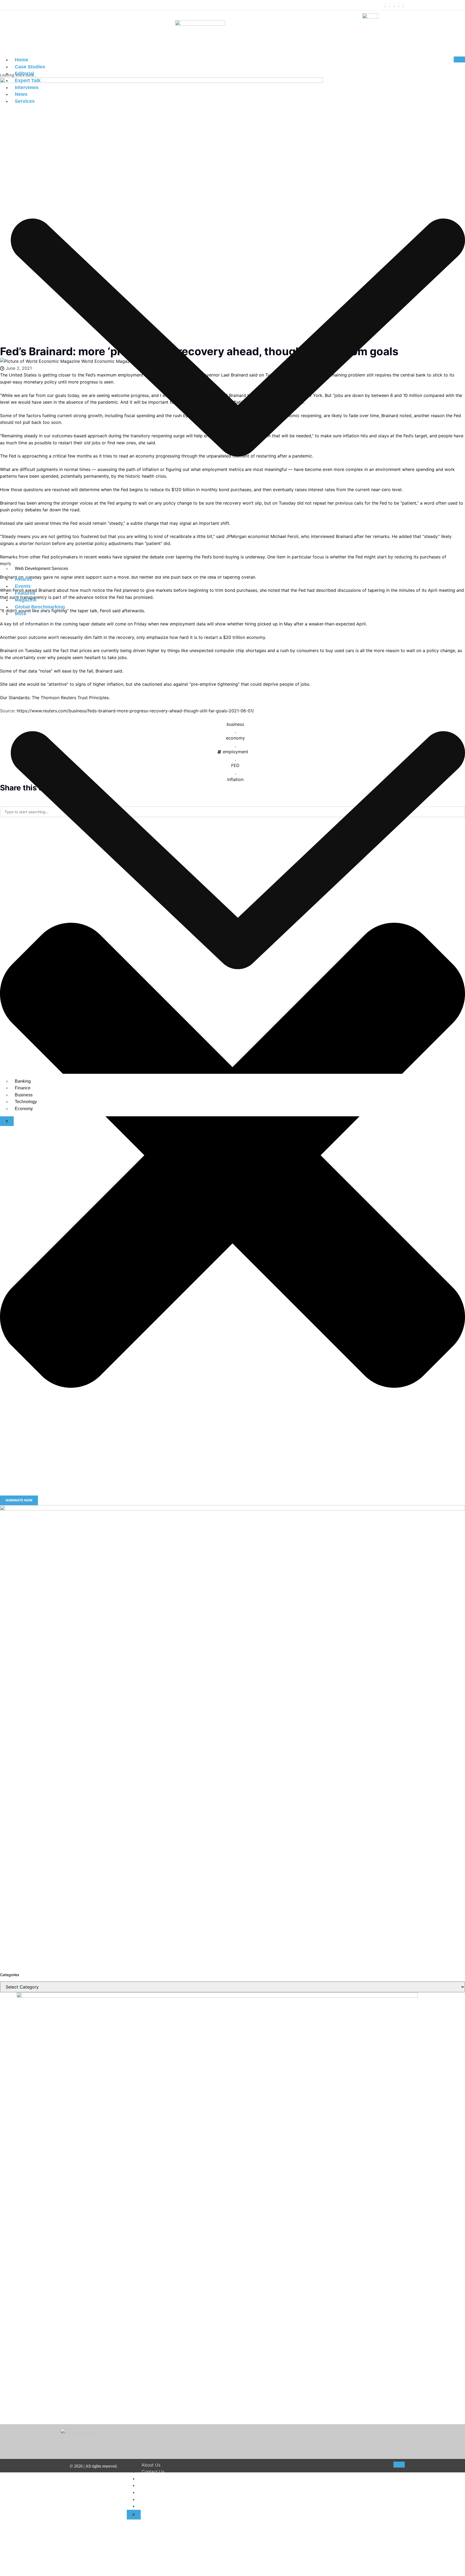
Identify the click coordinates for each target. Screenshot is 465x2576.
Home (22, 60)
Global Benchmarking (40, 607)
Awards (24, 579)
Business (24, 1095)
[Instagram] (394, 5)
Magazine (26, 600)
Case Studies (30, 67)
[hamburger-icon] (459, 59)
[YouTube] (403, 5)
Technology (26, 1102)
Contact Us (153, 2472)
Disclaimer (152, 2479)
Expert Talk (28, 80)
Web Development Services (41, 569)
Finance (23, 1088)
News (21, 94)
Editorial (24, 73)
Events (23, 586)
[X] (390, 5)
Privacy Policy (156, 2492)
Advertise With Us (160, 2506)
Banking (23, 1081)
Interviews (27, 87)
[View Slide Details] (232, 1738)
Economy (24, 1109)
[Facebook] (385, 5)
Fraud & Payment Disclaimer (170, 2499)
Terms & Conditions (161, 2485)
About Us (151, 2465)
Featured (25, 593)
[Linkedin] (399, 5)
